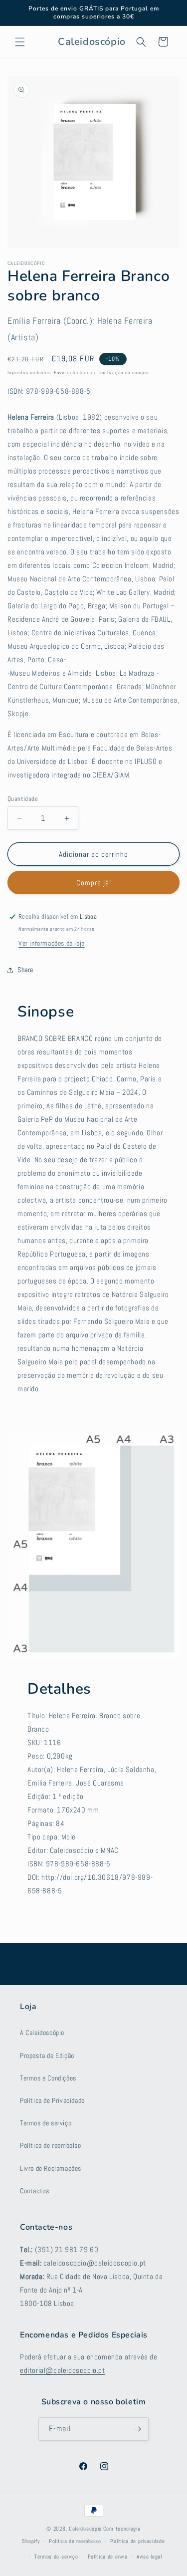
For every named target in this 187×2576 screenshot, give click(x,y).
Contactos (34, 2191)
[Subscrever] (137, 2429)
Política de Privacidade (52, 2100)
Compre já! (94, 883)
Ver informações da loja (52, 943)
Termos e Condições (48, 2078)
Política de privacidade (137, 2541)
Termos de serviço (46, 2123)
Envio (60, 373)
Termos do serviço (56, 2557)
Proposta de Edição (47, 2056)
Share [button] (25, 970)
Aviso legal (149, 2557)
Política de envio (108, 2557)
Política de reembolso (51, 2145)
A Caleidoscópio (42, 2033)
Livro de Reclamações (51, 2168)
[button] (20, 42)
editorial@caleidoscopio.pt (63, 2370)
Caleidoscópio (85, 2529)
